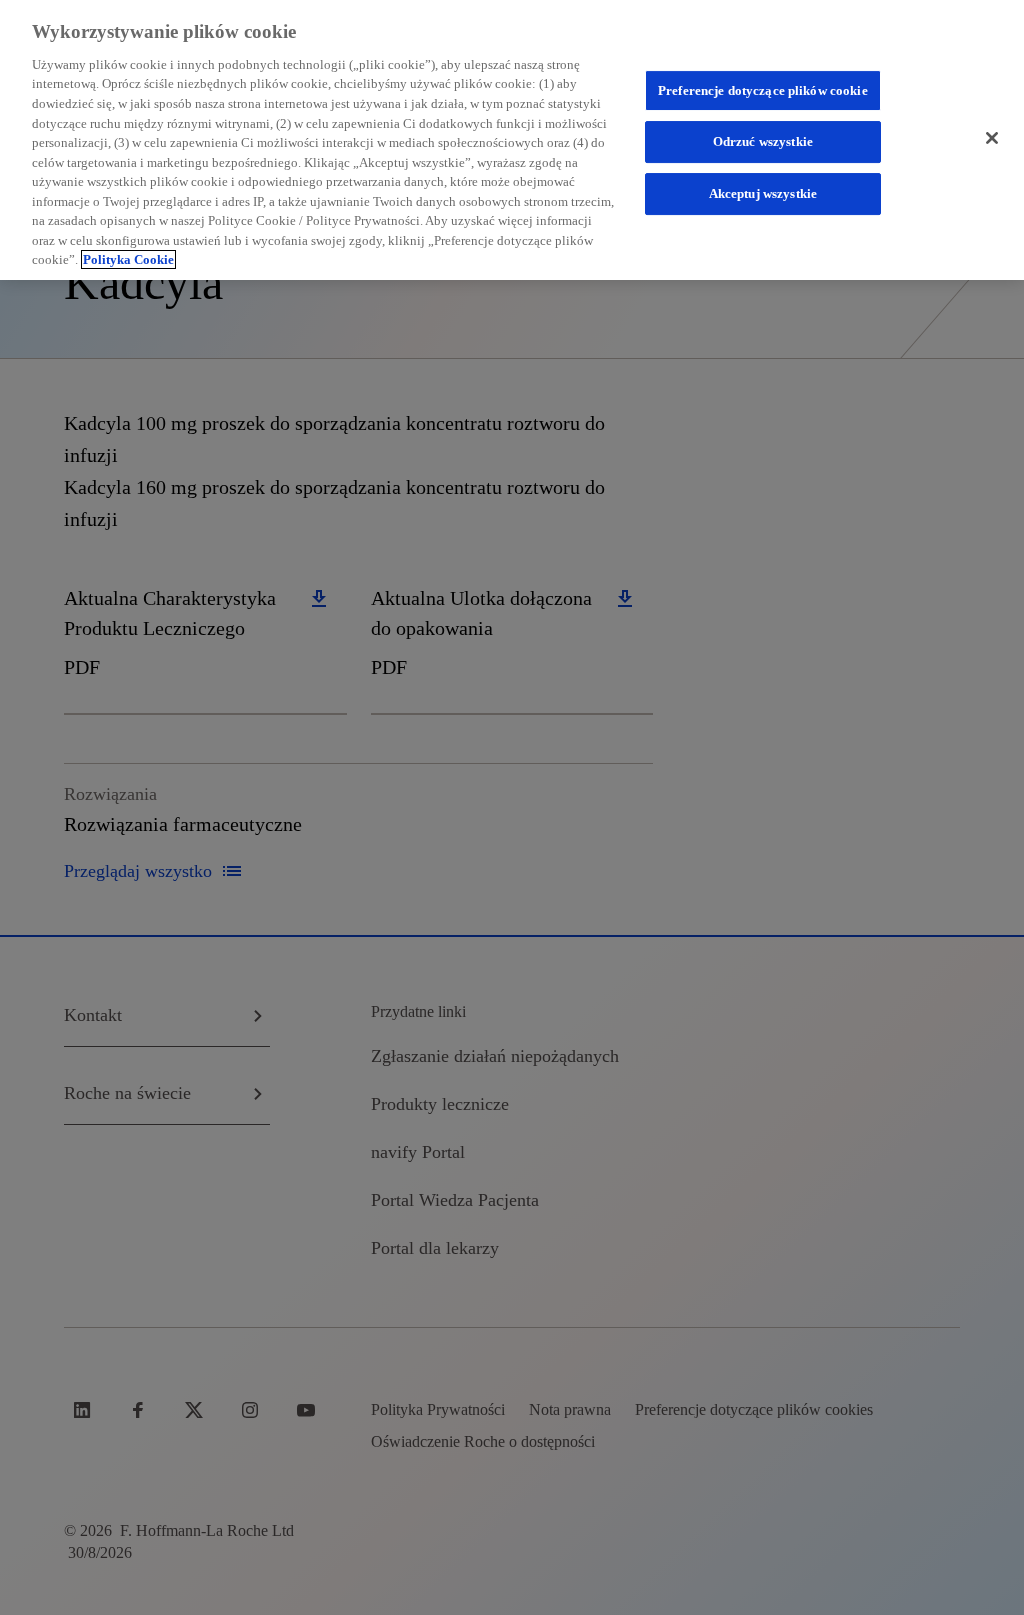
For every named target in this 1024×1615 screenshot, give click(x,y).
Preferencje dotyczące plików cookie (763, 90)
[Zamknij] (992, 138)
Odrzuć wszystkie (763, 142)
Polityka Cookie (128, 259)
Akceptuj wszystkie (763, 193)
